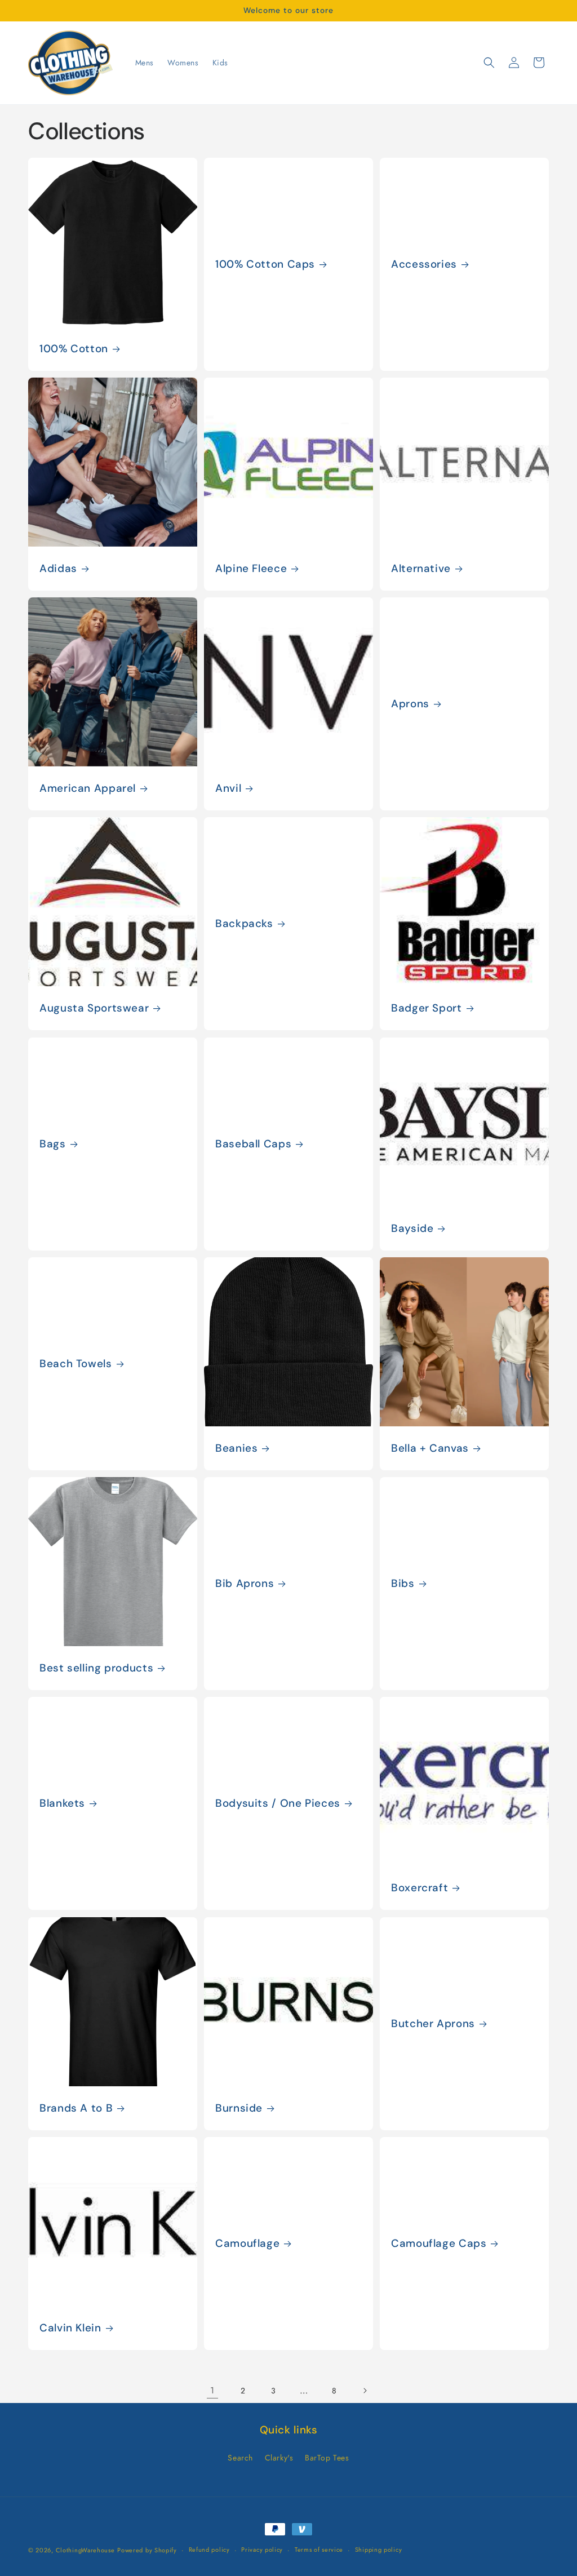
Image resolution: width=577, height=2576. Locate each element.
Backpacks (244, 924)
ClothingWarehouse (85, 2550)
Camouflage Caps (439, 2244)
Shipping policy (379, 2550)
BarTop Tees (327, 2458)
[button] (489, 63)
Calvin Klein (70, 2328)
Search (240, 2458)
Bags (53, 1144)
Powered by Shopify (147, 2550)
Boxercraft (420, 1888)
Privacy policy (262, 2550)
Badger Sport (427, 1008)
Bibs (403, 1584)
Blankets (62, 1803)
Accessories (424, 264)
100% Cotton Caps (265, 264)
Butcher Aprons (433, 2024)
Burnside (239, 2108)
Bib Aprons (245, 1584)
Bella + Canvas (430, 1448)
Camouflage (247, 2244)
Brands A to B (76, 2108)
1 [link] (212, 2390)
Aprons (410, 704)
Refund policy (209, 2550)
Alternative (421, 569)
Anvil (228, 788)
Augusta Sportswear (94, 1008)
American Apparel (88, 788)
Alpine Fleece (251, 569)
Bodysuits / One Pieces (278, 1803)
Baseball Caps (253, 1144)
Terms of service (319, 2550)
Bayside (412, 1229)
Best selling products (96, 1668)
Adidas (58, 569)
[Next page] (365, 2391)
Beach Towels (76, 1364)
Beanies (236, 1448)
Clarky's (279, 2458)
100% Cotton (74, 348)
